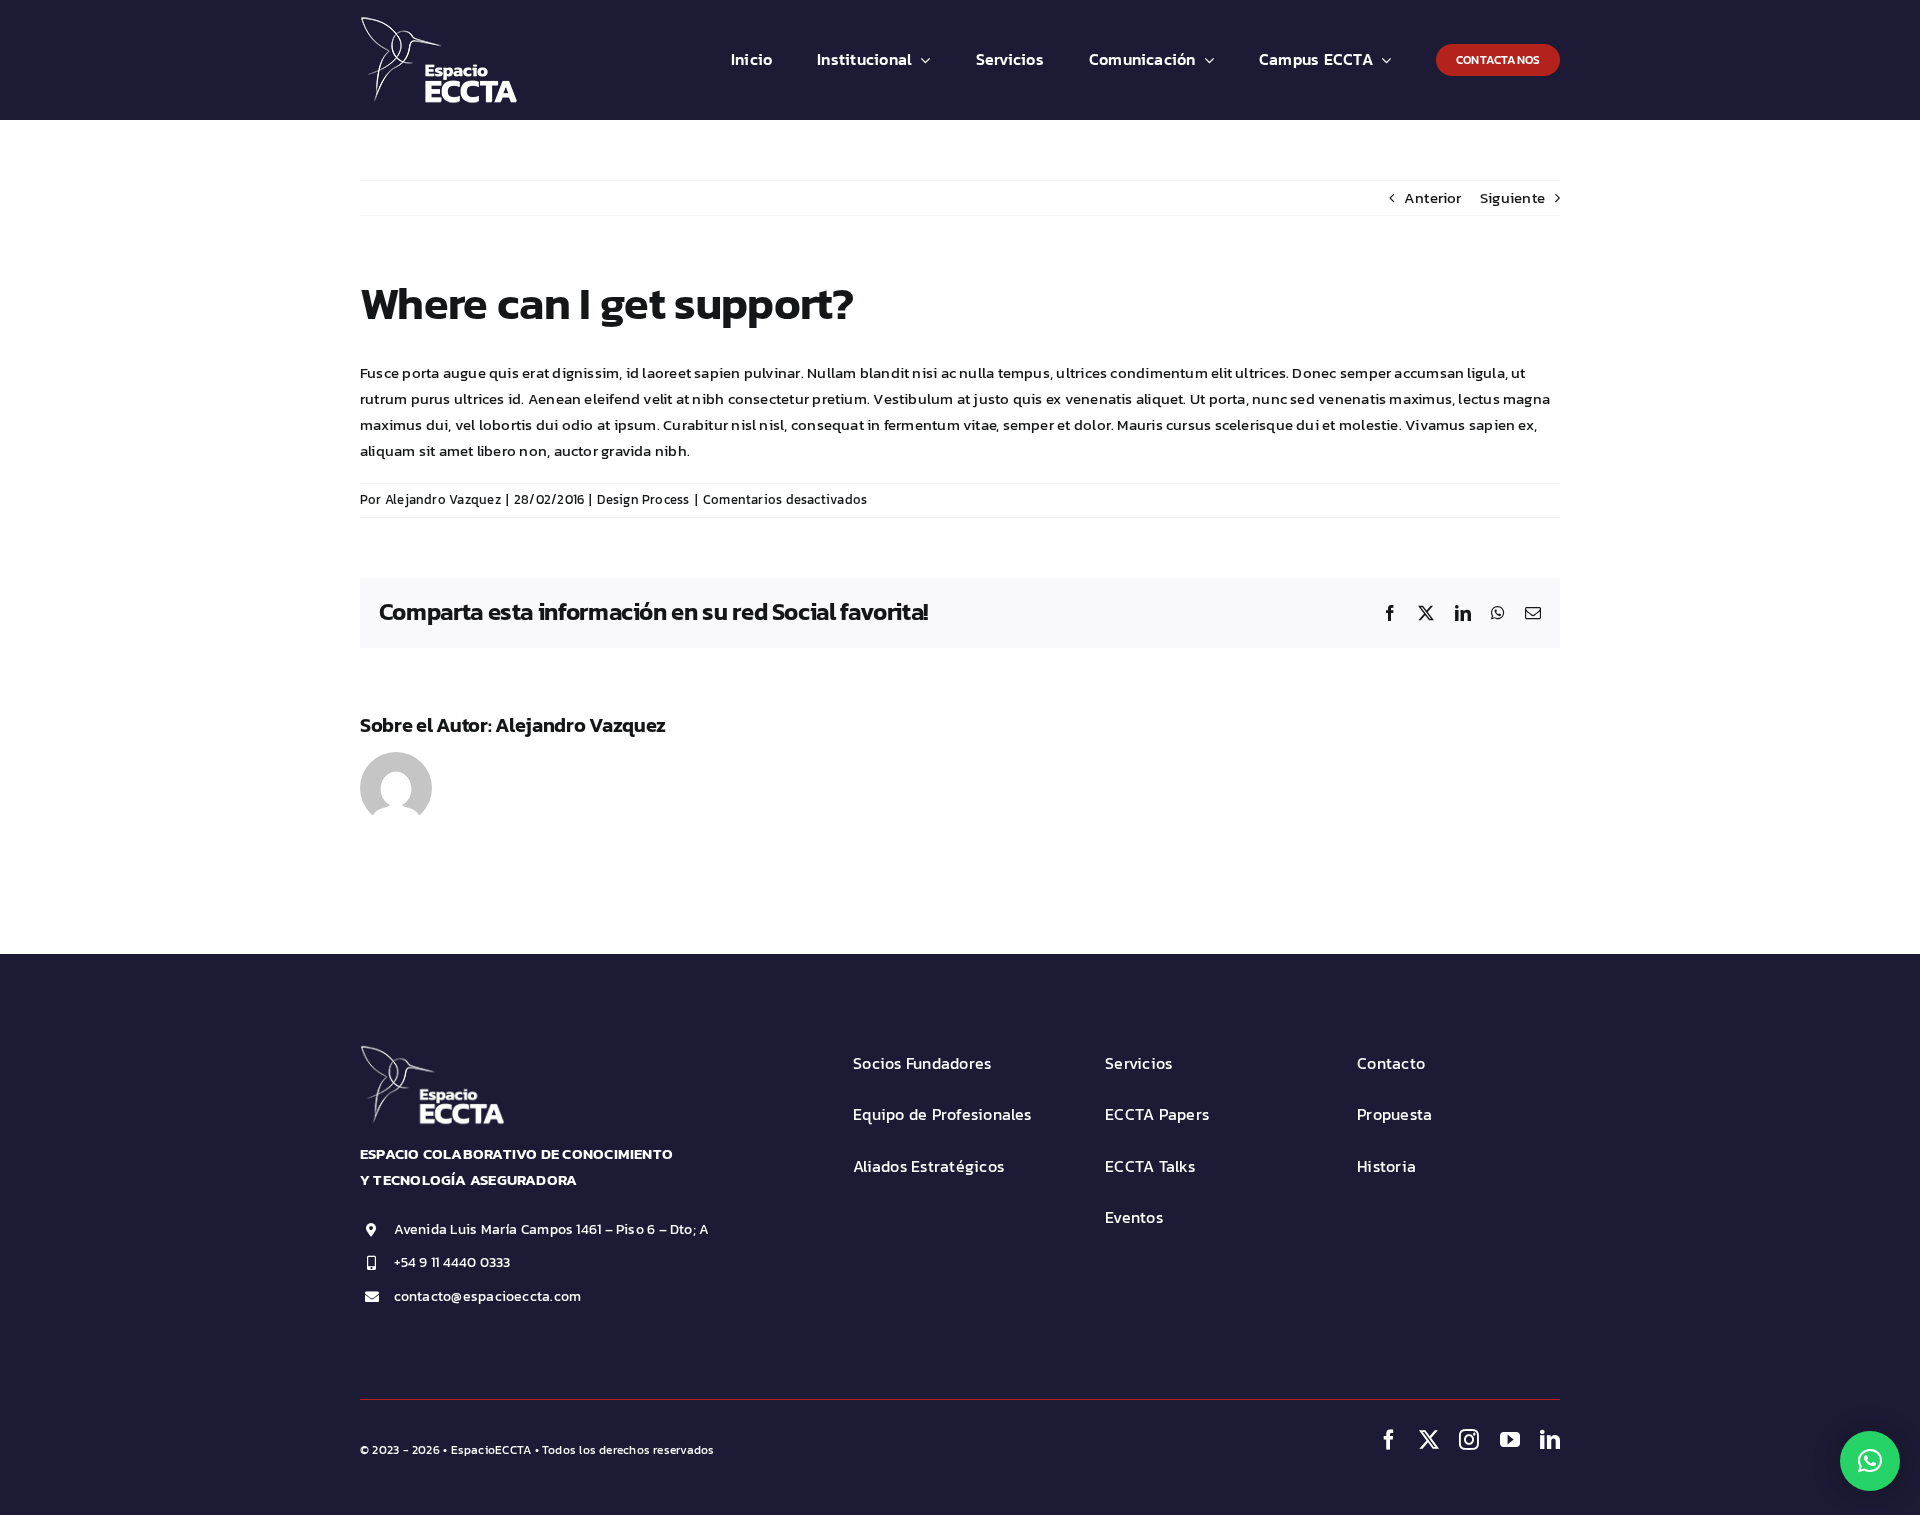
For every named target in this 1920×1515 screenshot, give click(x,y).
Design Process (643, 499)
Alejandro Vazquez (443, 499)
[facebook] (1389, 1440)
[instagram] (1469, 1440)
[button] (1870, 1461)
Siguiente (1512, 197)
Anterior (1433, 197)
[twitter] (1429, 1440)
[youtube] (1510, 1440)
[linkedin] (1550, 1440)
